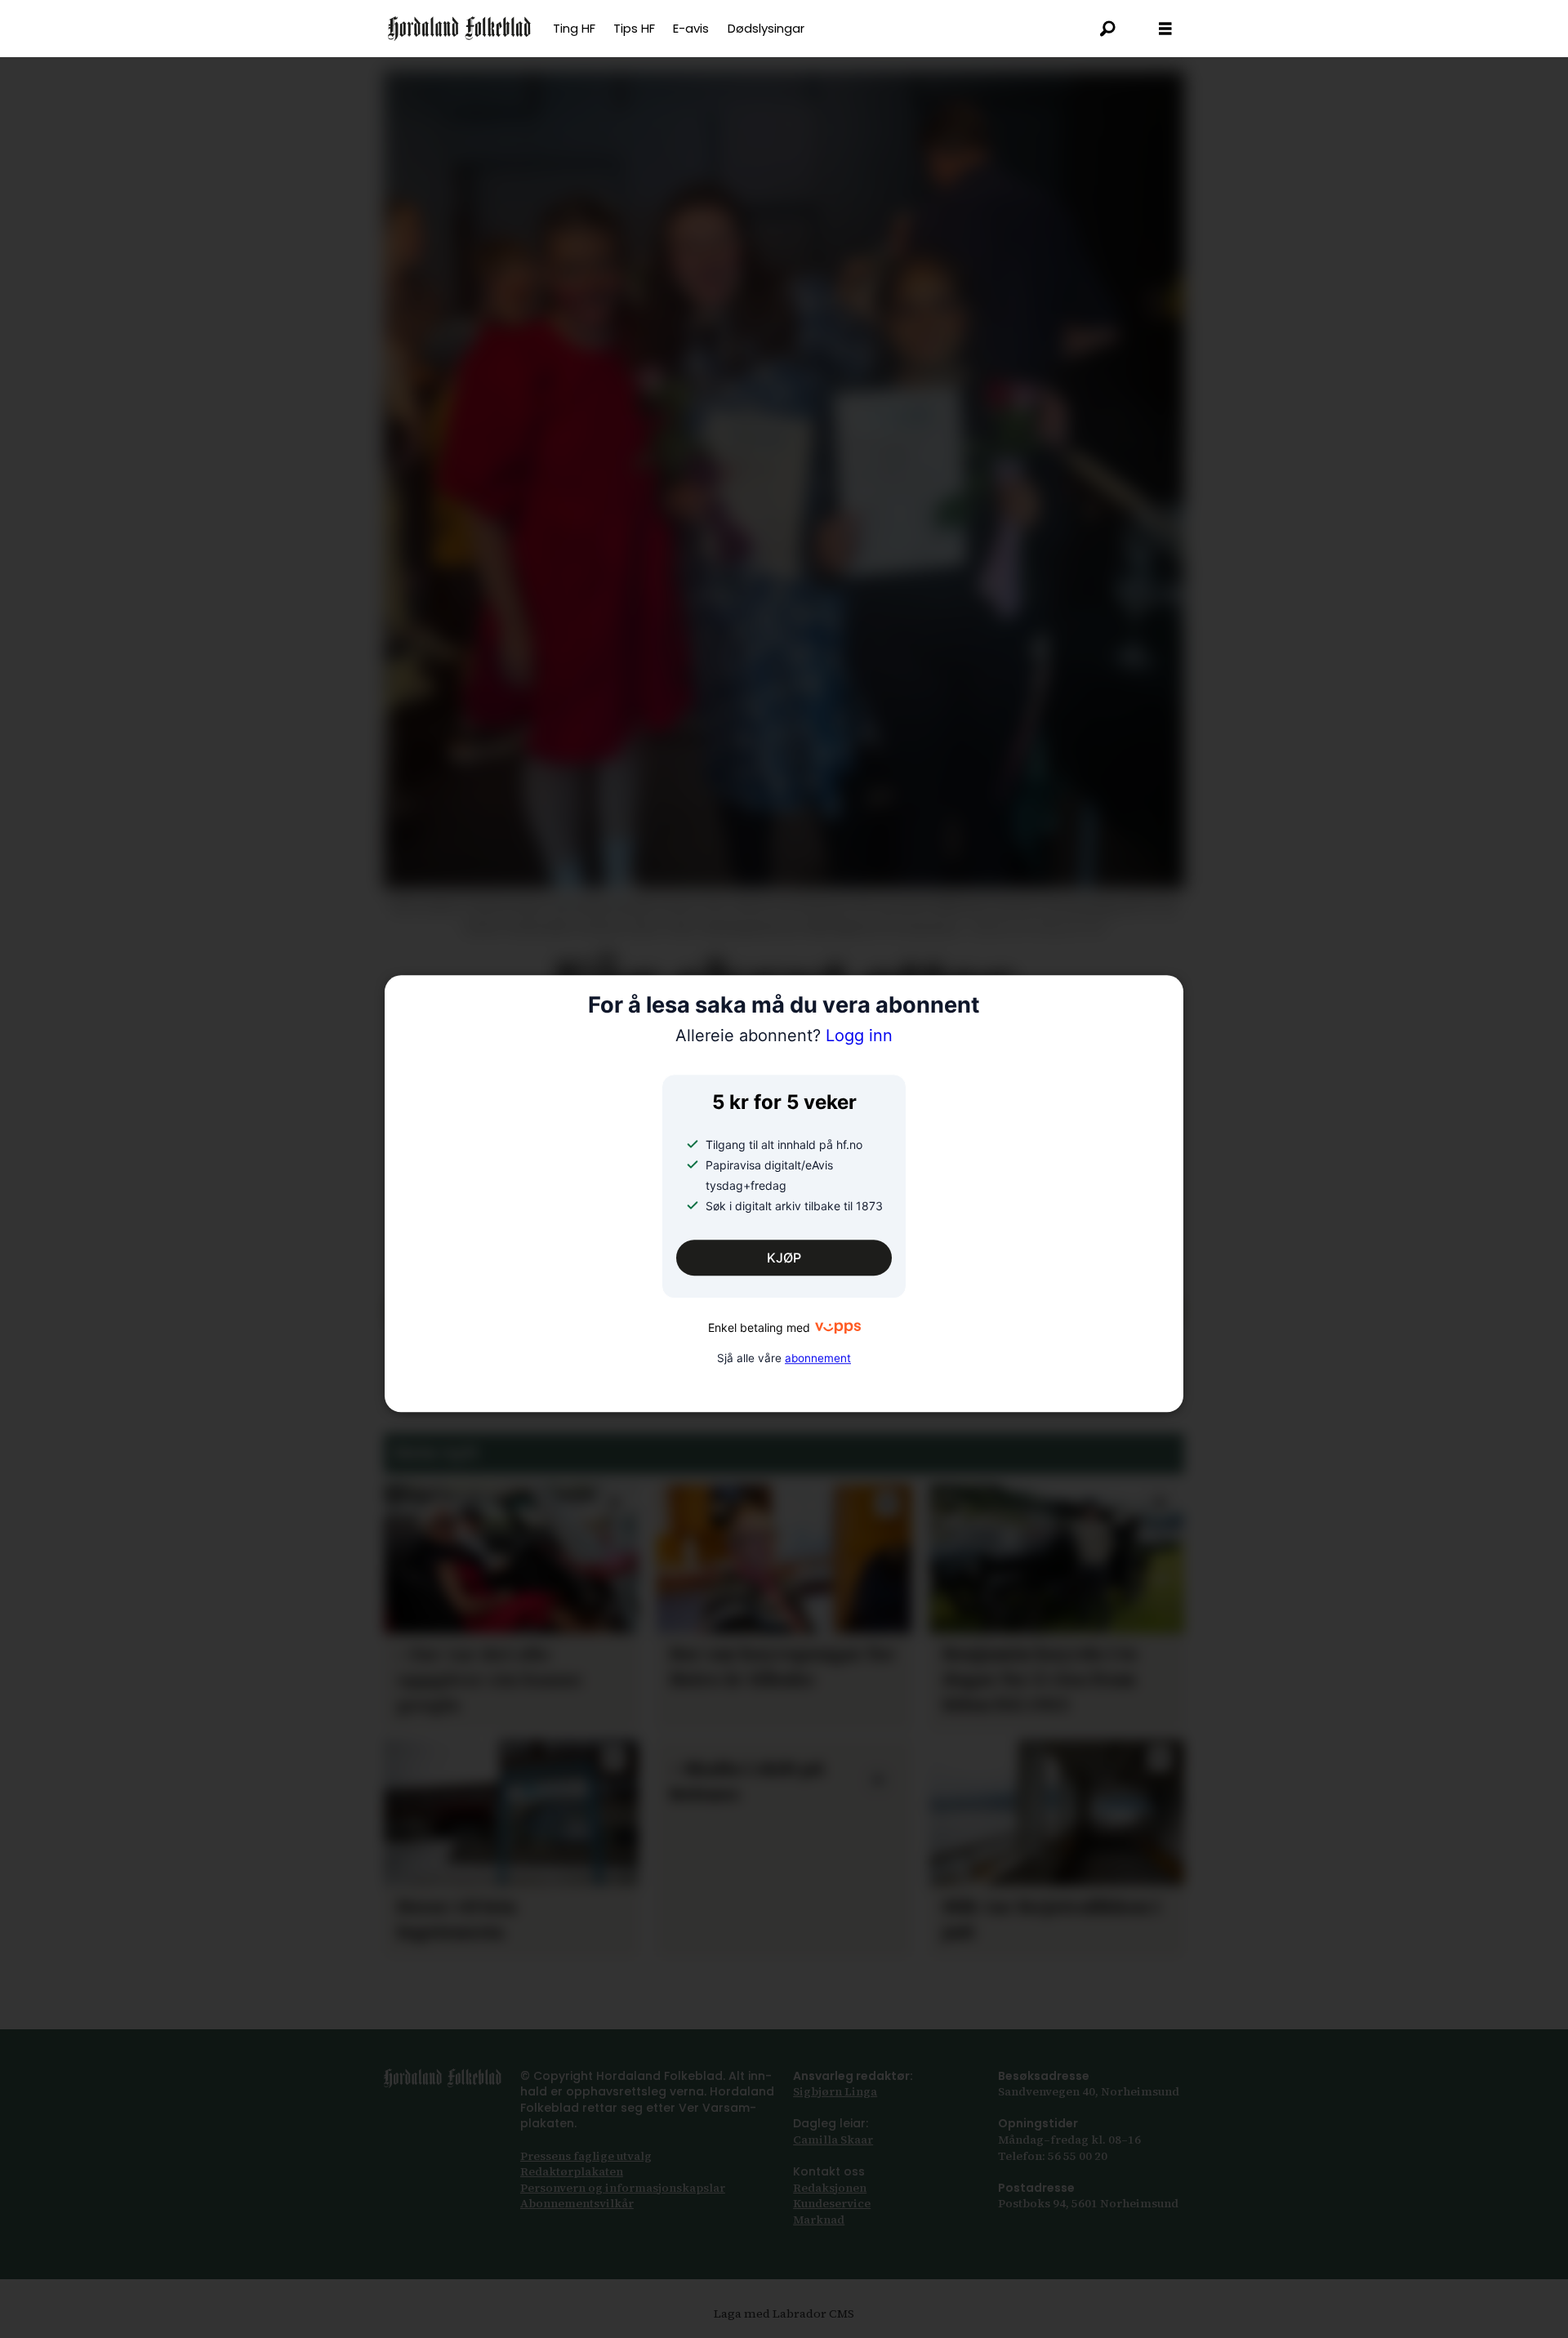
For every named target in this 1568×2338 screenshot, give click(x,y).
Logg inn (784, 1036)
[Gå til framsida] (459, 29)
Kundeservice (832, 2203)
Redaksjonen (830, 2188)
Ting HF (574, 28)
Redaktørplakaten (572, 2171)
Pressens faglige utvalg (586, 2156)
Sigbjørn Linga (835, 2091)
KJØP (784, 1258)
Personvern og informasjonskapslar (623, 2188)
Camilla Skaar (833, 2140)
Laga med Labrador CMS (784, 2314)
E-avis (691, 28)
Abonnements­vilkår (577, 2203)
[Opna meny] (1165, 29)
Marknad (819, 2220)
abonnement (818, 1358)
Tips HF (634, 28)
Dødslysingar (766, 28)
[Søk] (1108, 29)
